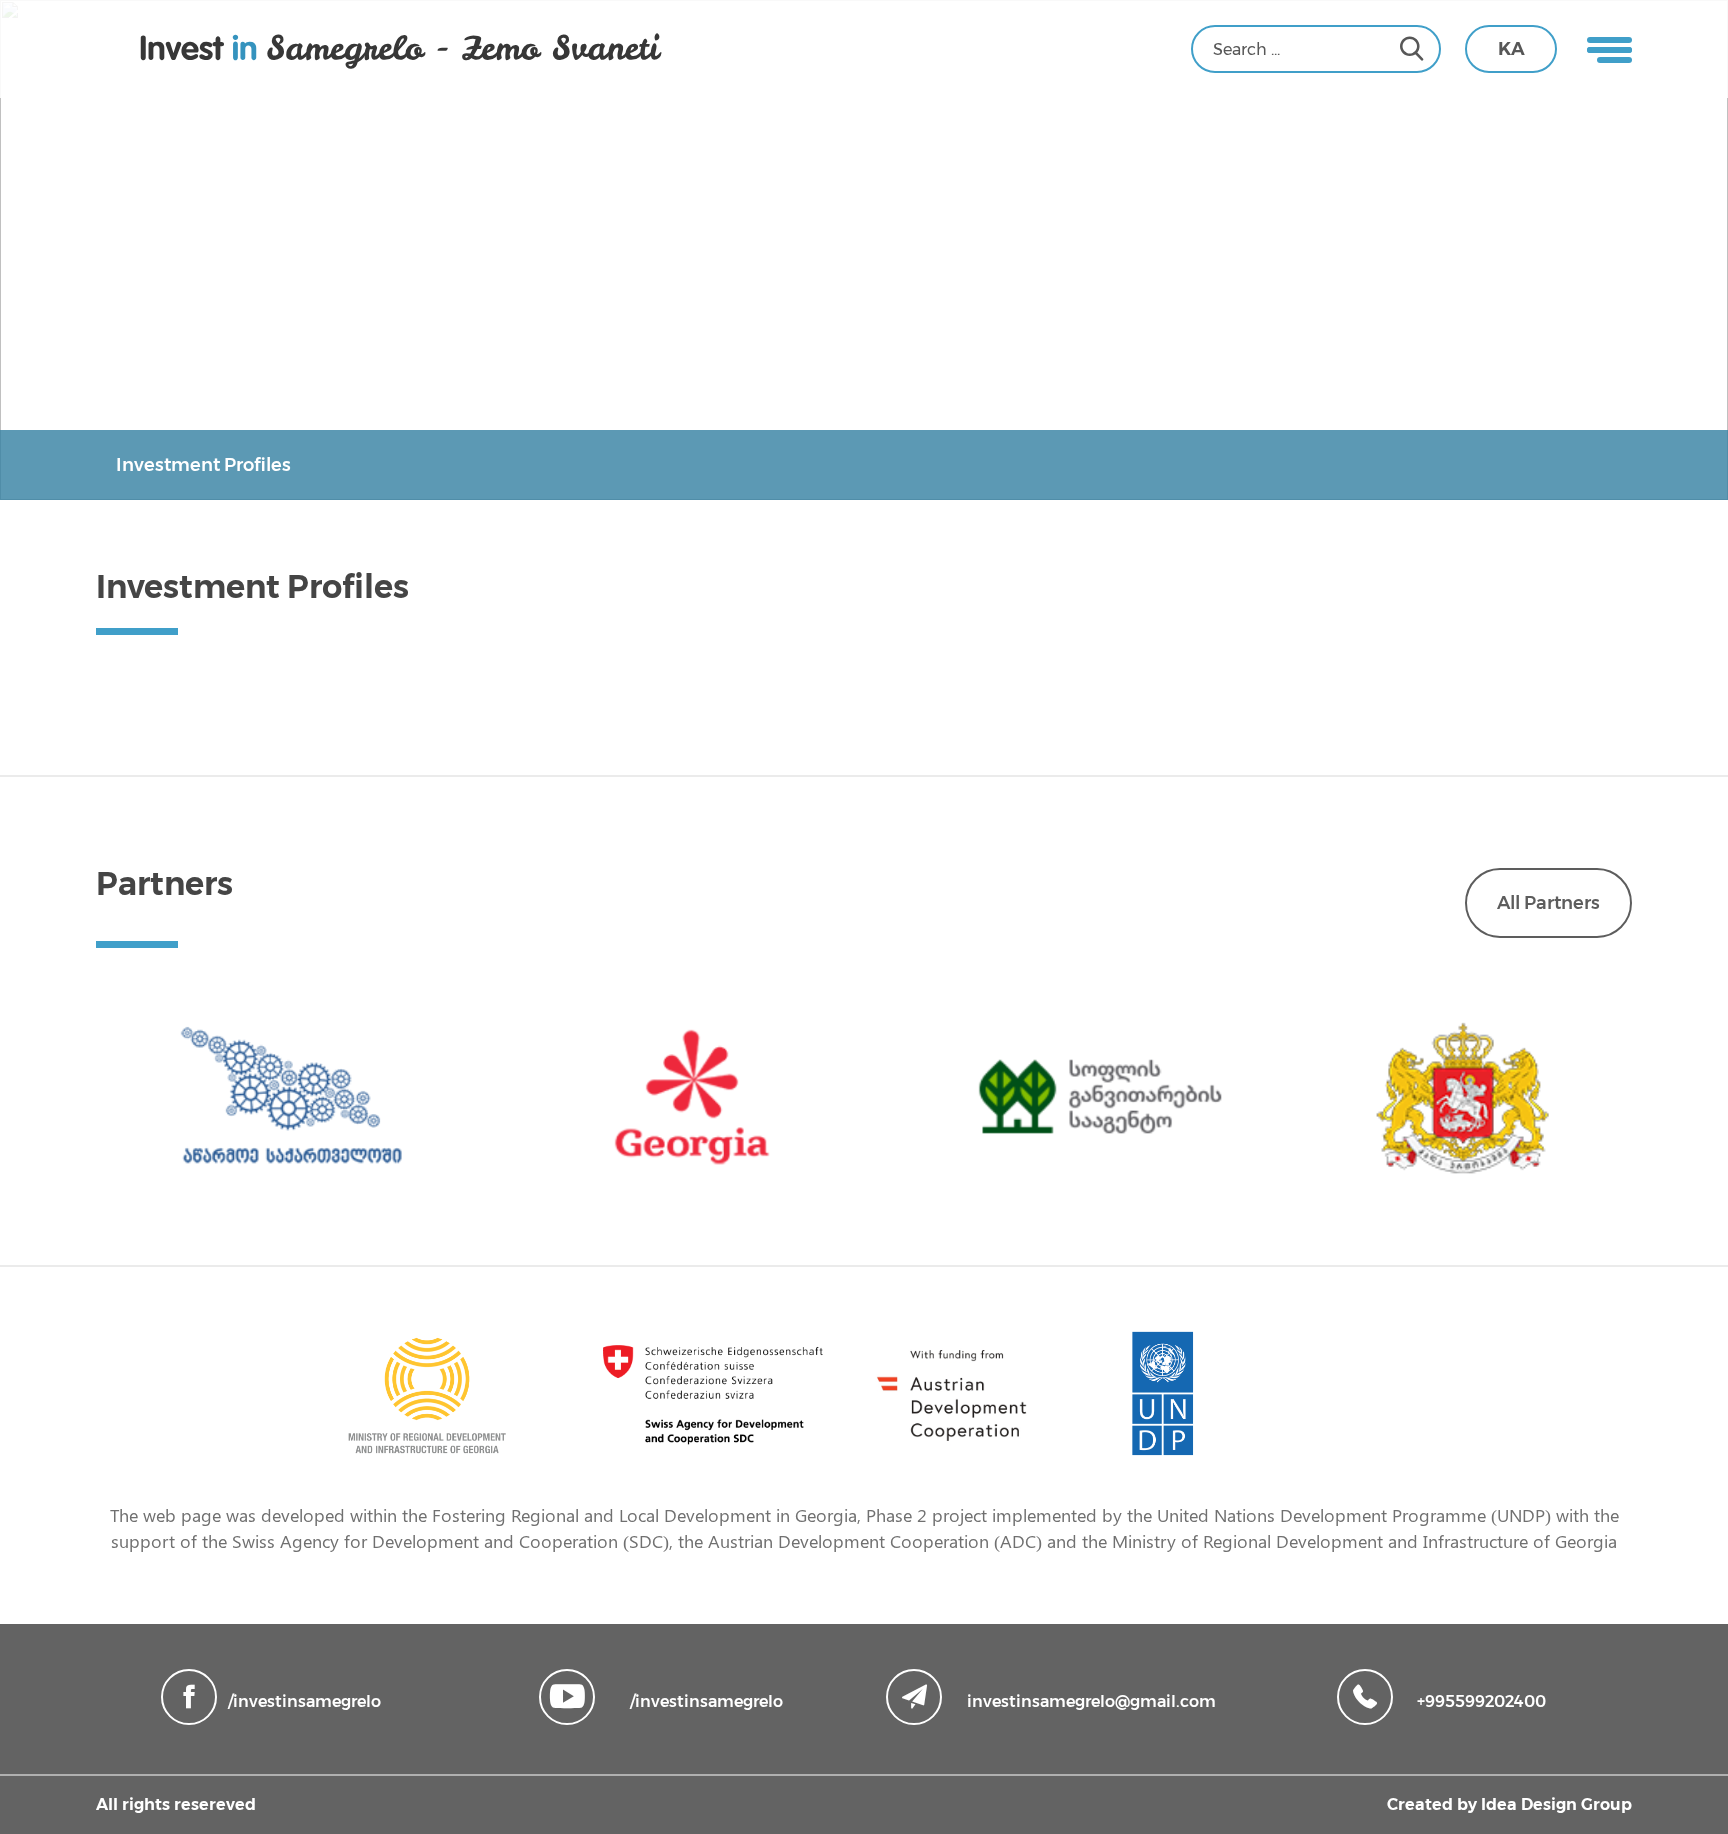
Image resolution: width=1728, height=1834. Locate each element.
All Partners (1548, 903)
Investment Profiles (203, 465)
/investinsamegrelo (304, 1701)
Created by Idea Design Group (1509, 1804)
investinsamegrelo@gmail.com (1091, 1701)
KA (1511, 49)
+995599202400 (1481, 1701)
